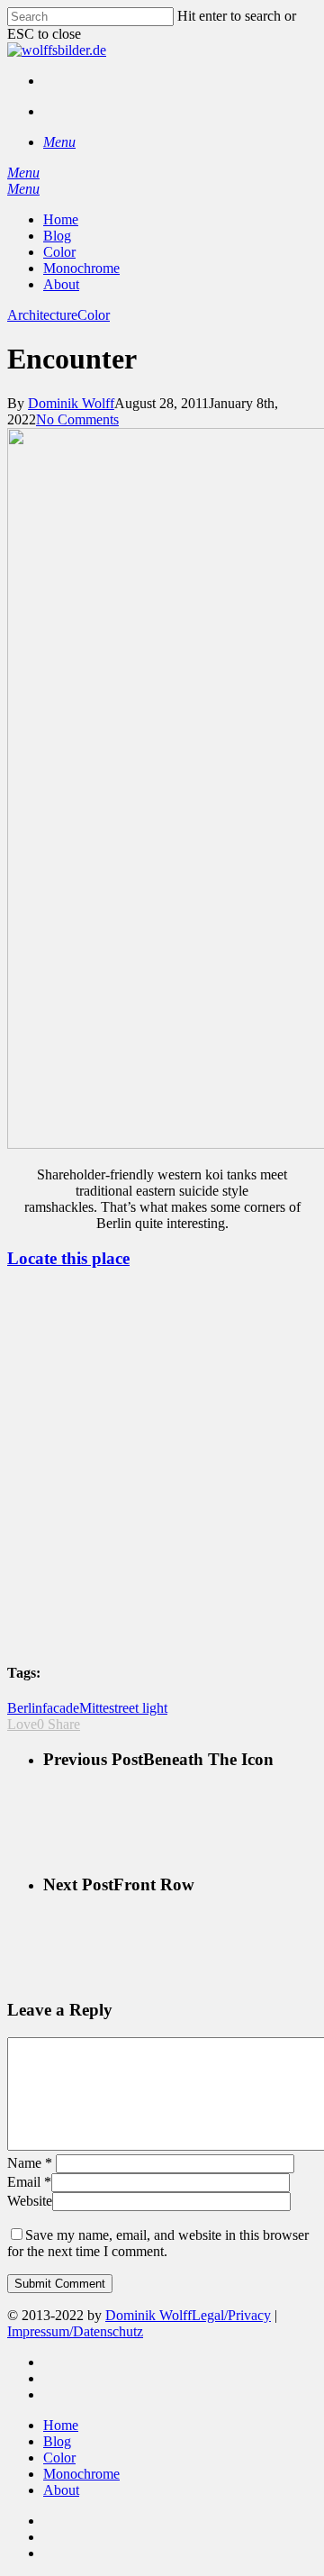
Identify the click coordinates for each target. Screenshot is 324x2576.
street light (138, 1708)
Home (61, 2425)
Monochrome (81, 2474)
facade (61, 1708)
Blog (57, 2441)
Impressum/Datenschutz (75, 2331)
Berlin (25, 1708)
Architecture (42, 315)
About (61, 2490)
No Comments (77, 419)
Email (29, 2182)
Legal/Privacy (231, 2315)
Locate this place (68, 1258)
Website (30, 2201)
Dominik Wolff (71, 403)
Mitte (94, 1708)
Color (94, 315)
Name (30, 2163)
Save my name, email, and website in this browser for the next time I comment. (158, 2243)
